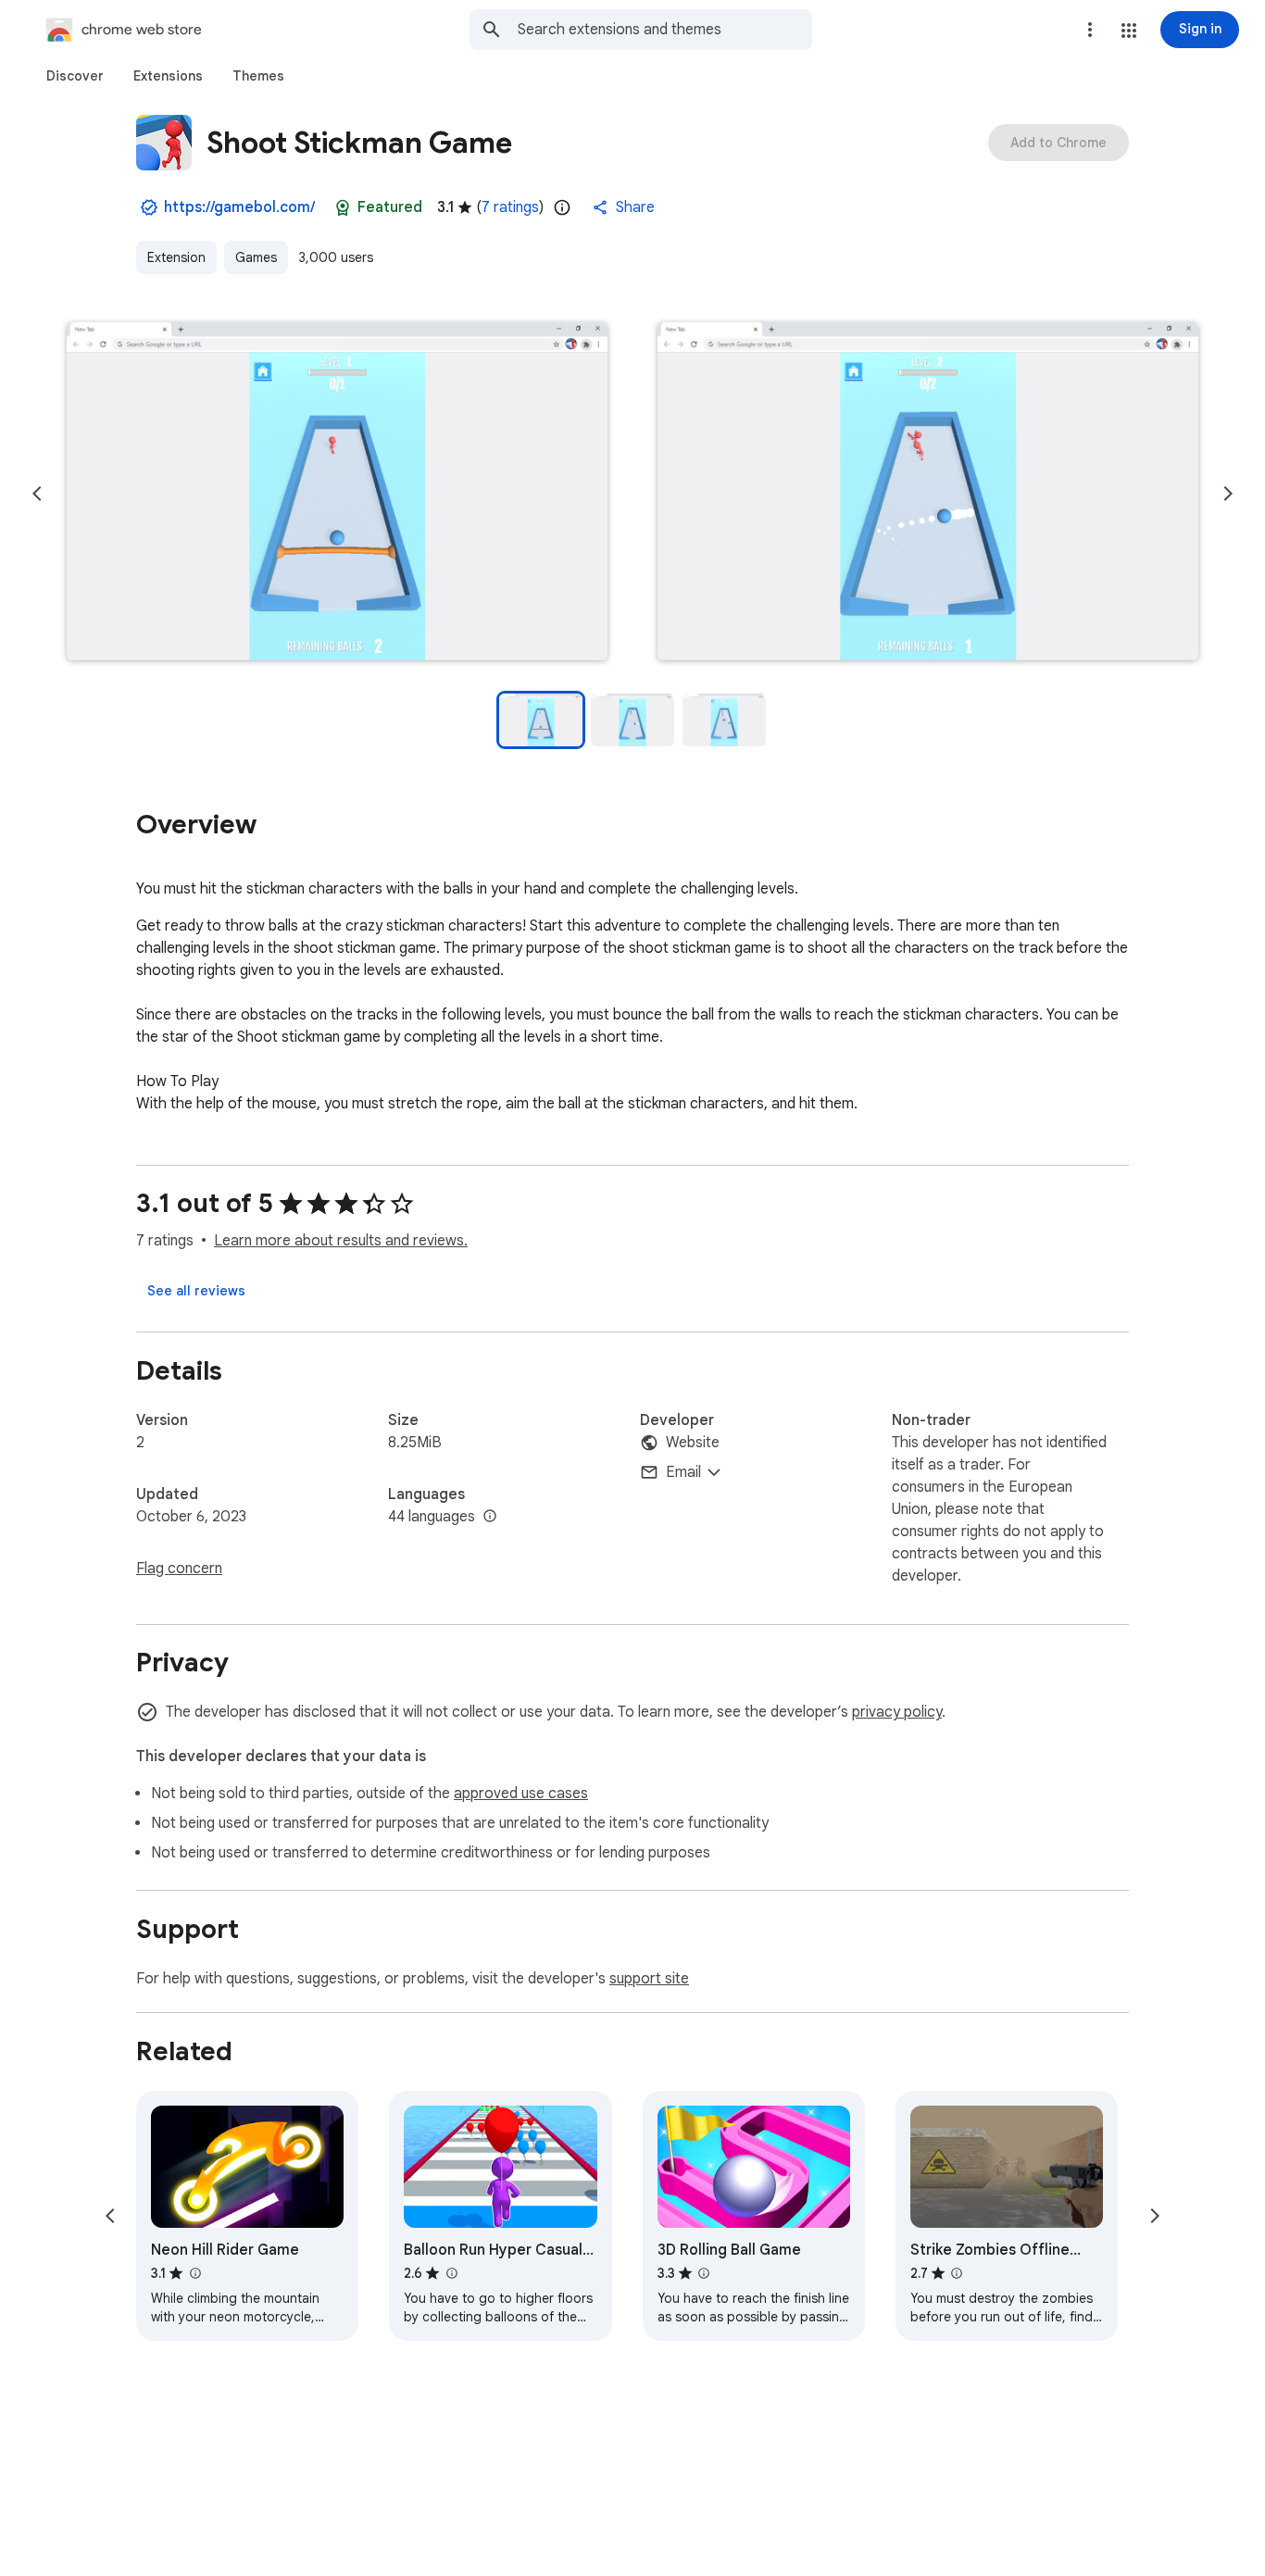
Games (256, 257)
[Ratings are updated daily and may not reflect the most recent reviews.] (562, 207)
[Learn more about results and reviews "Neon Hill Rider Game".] (194, 2273)
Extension (176, 257)
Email (683, 1472)
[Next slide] (1228, 494)
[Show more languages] (490, 1517)
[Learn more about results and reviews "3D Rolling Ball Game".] (704, 2273)
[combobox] (665, 30)
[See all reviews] (196, 1291)
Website (693, 1443)
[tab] (75, 76)
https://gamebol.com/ (239, 207)
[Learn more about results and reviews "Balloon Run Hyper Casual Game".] (451, 2273)
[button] (1129, 31)
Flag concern (179, 1569)
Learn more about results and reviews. (341, 1241)
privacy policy (897, 1712)
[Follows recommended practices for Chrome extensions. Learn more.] (343, 207)
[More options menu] (1090, 30)
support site (649, 1979)
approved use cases (521, 1794)
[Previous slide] (37, 494)
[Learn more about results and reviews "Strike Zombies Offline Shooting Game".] (957, 2273)
